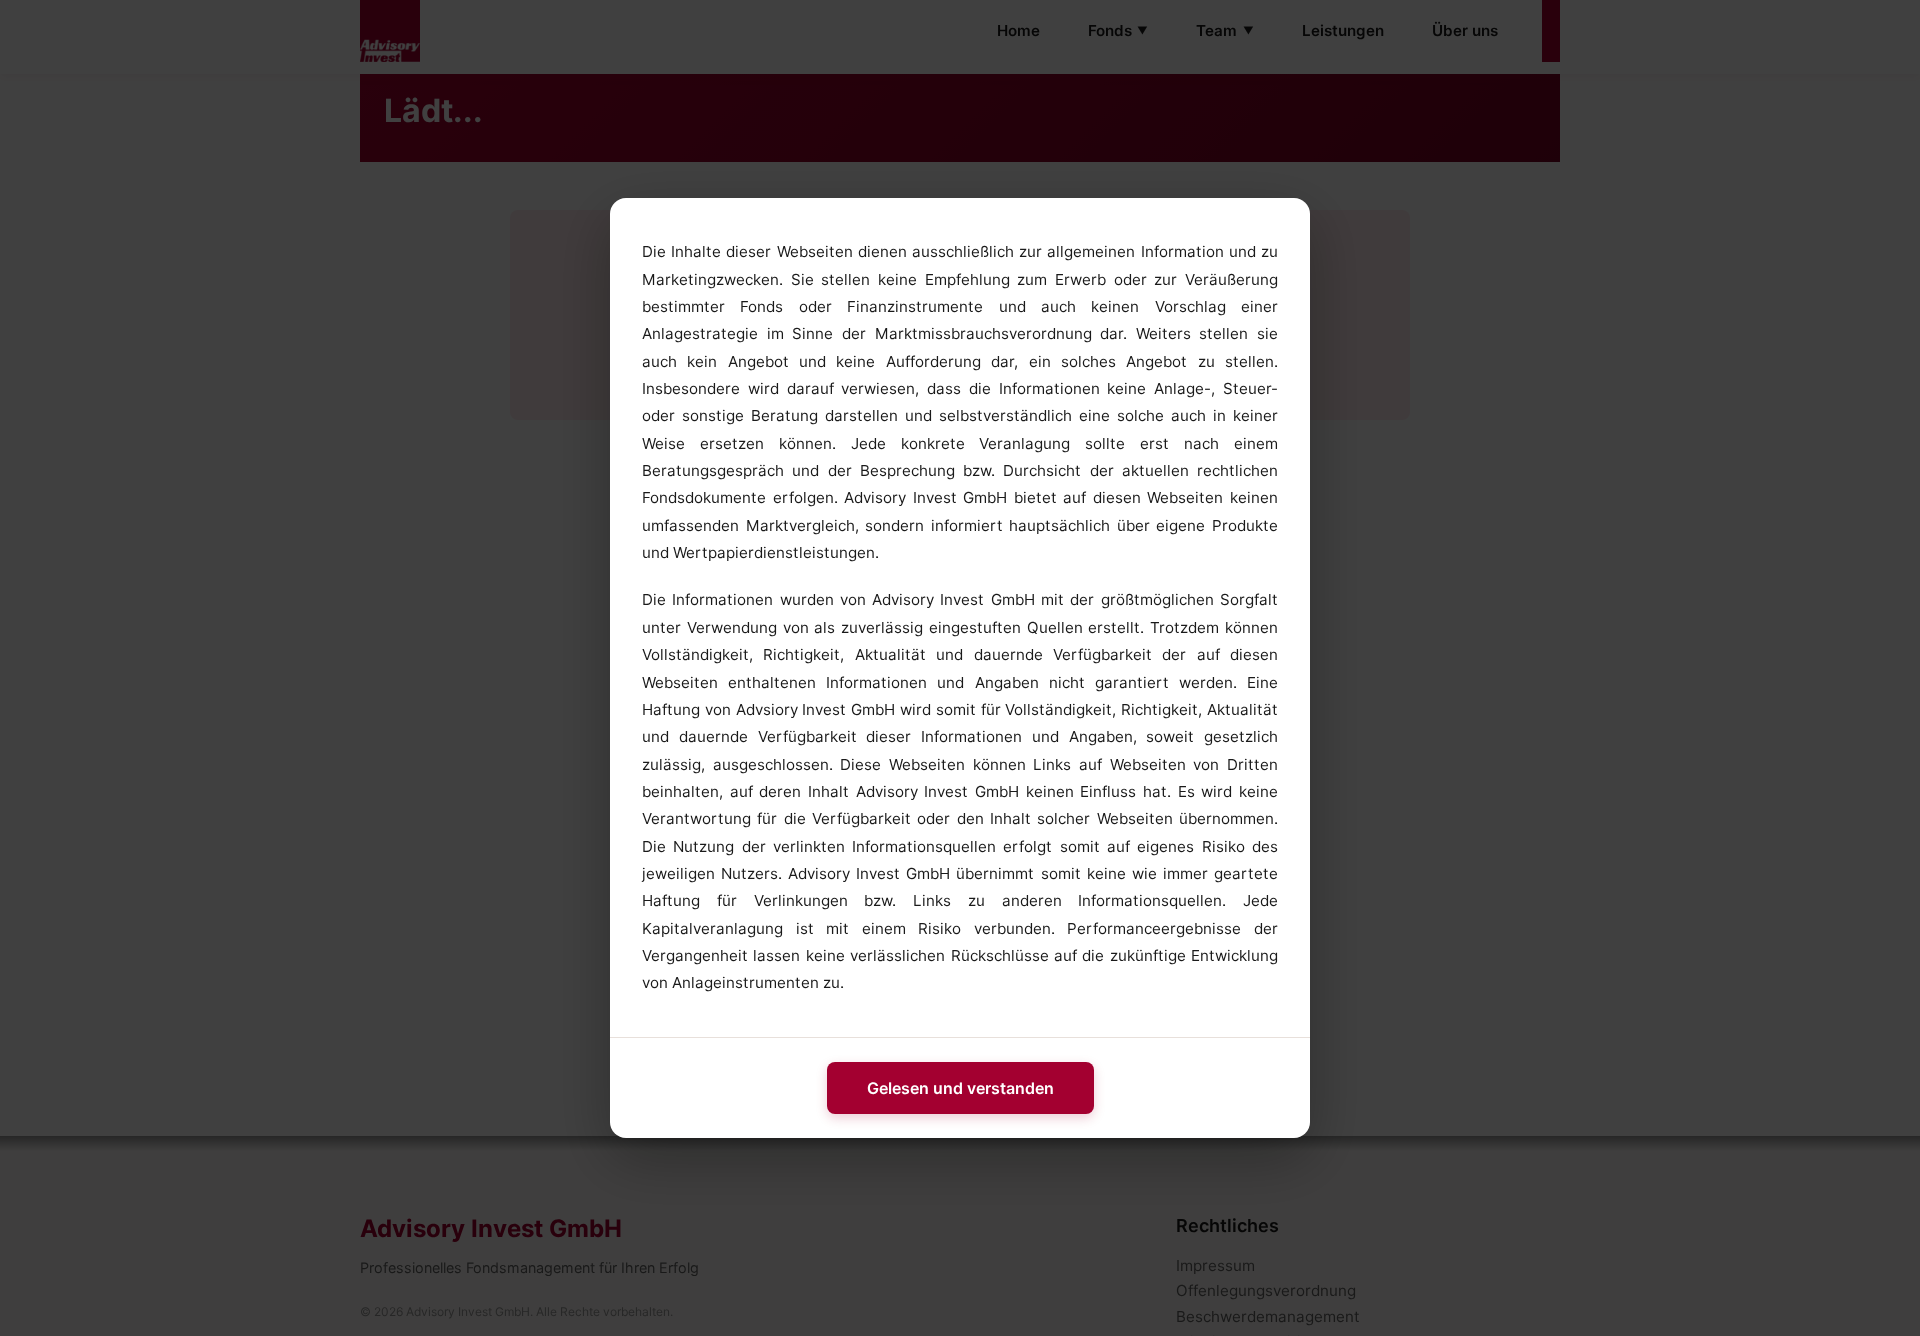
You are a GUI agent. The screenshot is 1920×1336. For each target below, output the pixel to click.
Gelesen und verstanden (960, 1088)
